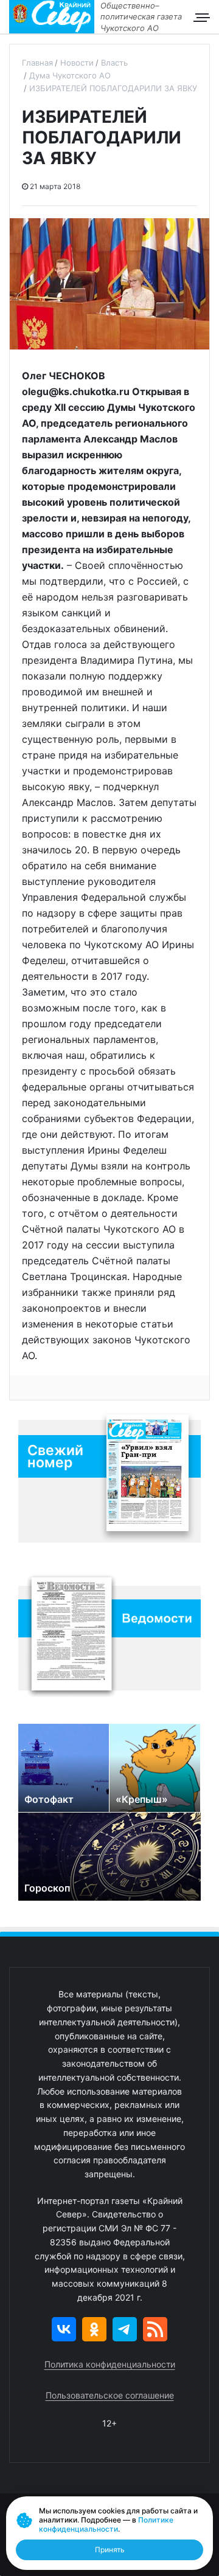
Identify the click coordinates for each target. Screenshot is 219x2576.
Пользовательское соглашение (110, 2395)
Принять (110, 2550)
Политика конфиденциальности (110, 2364)
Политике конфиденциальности (106, 2524)
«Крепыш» (142, 1799)
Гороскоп (47, 1888)
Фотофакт (49, 1799)
